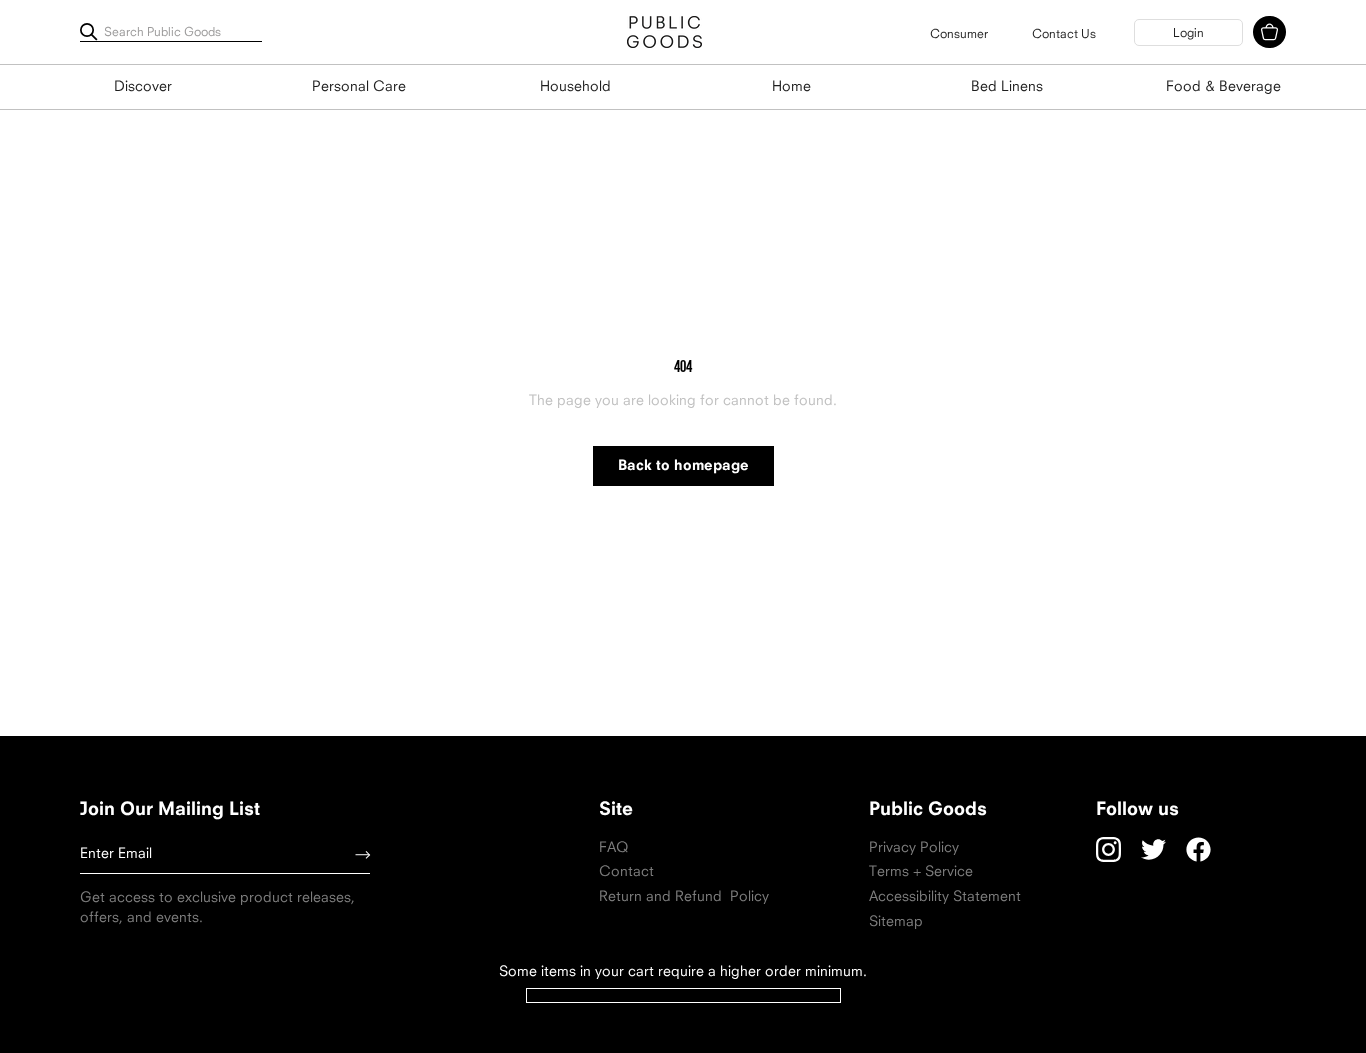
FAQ (613, 848)
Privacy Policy (914, 848)
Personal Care (359, 87)
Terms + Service (921, 872)
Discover (143, 87)
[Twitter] (1153, 849)
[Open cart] (1269, 32)
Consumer (959, 35)
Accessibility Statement (945, 897)
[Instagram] (1108, 849)
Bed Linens (1007, 87)
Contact (626, 872)
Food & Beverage (1223, 87)
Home (791, 87)
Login (1188, 34)
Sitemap (896, 922)
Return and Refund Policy (684, 897)
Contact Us (1064, 35)
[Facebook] (1198, 849)
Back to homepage (683, 466)
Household (575, 87)
